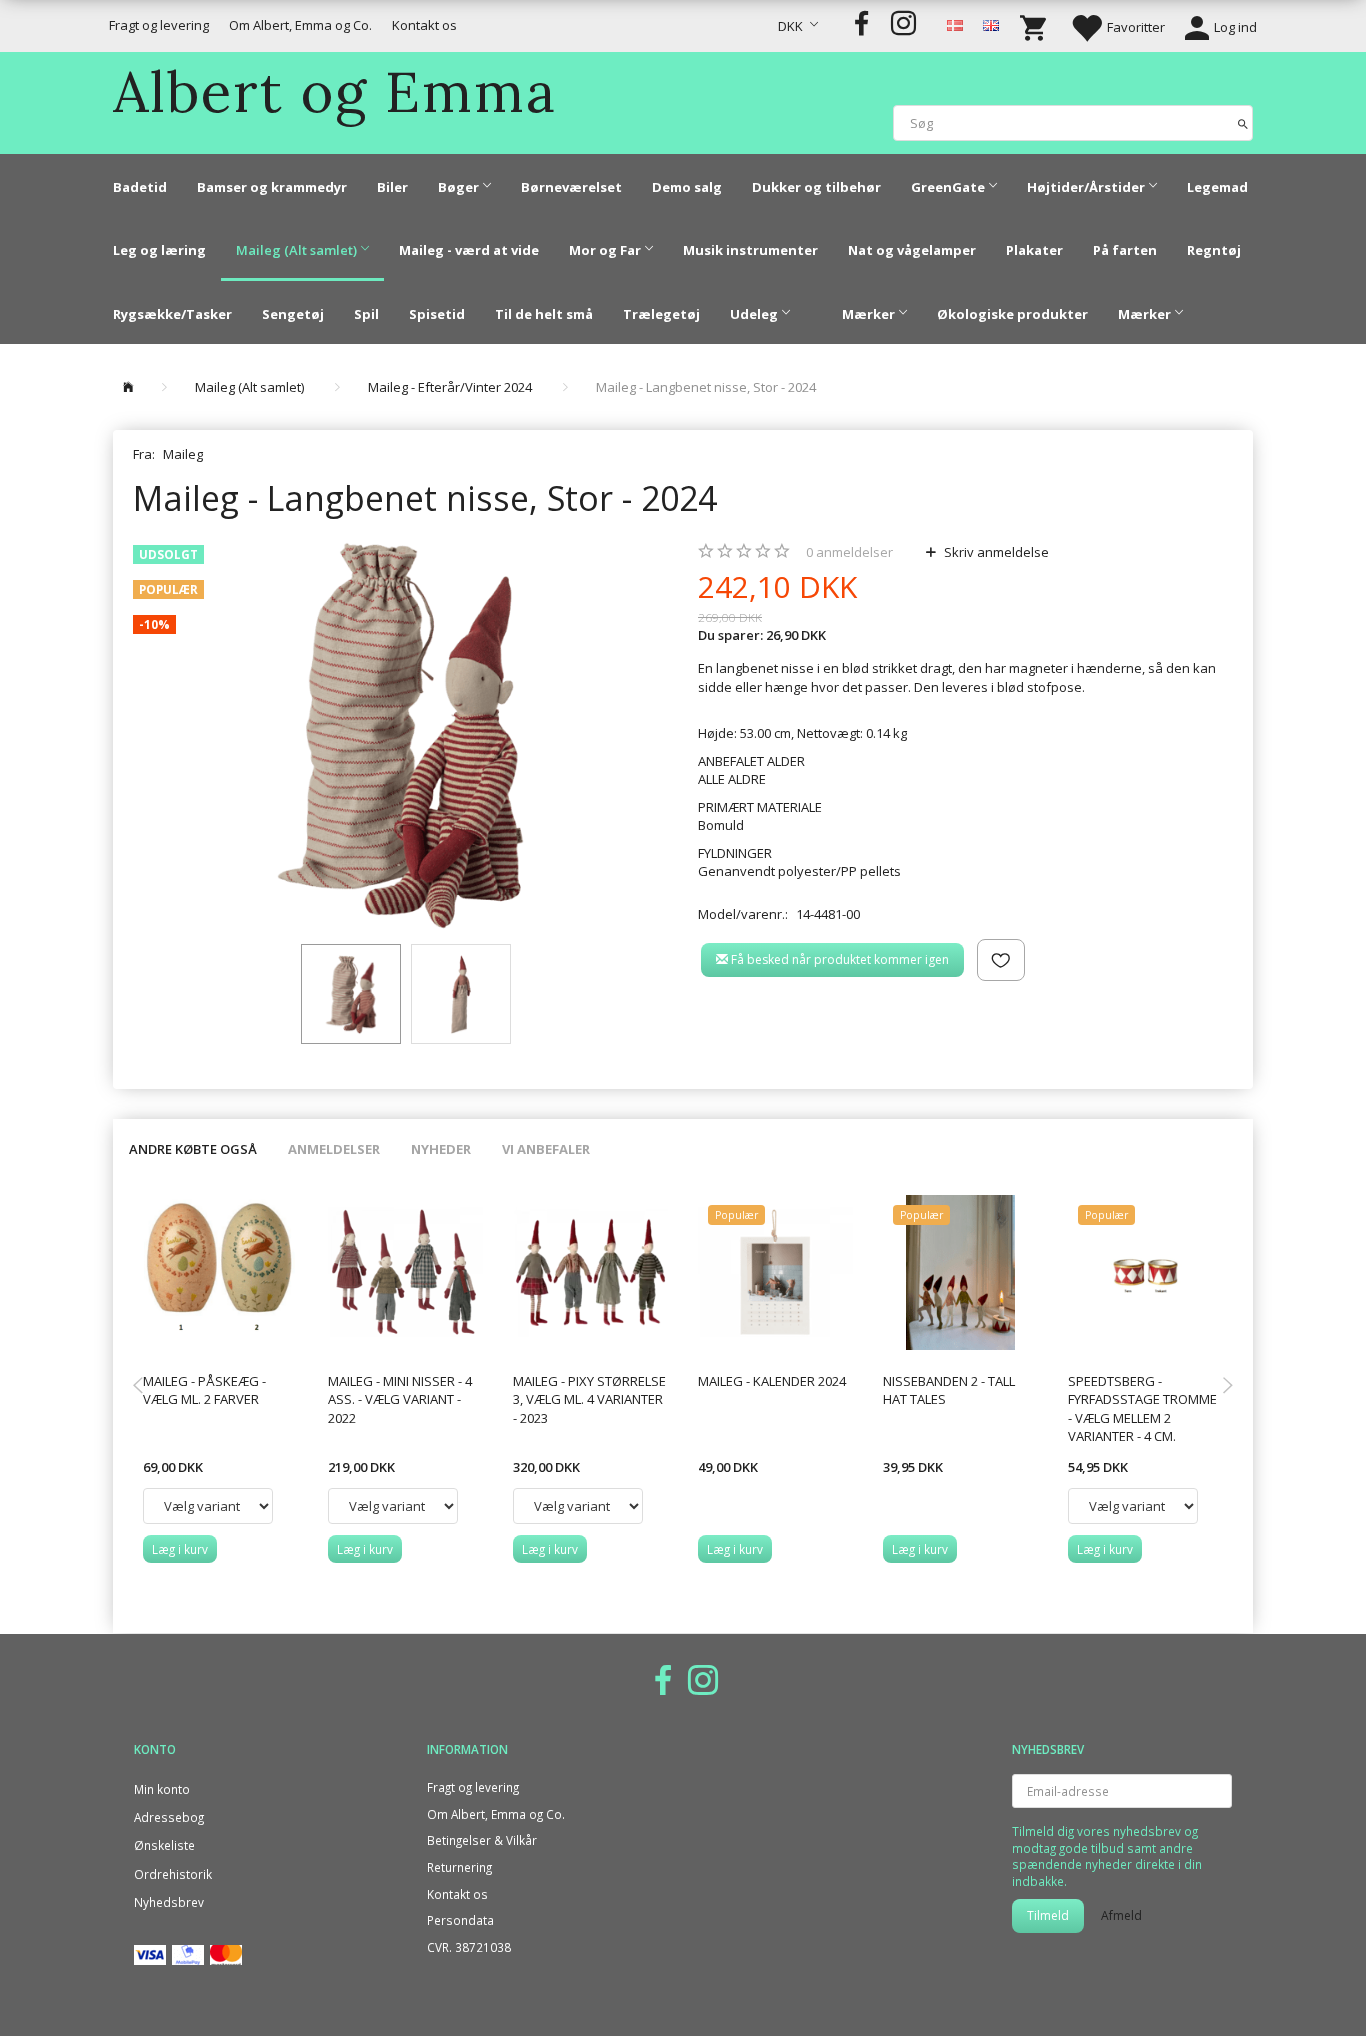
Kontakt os (424, 25)
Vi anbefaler (546, 1149)
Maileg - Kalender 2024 (772, 1381)
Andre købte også (193, 1149)
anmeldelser (849, 552)
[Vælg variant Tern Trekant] (1133, 1506)
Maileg (183, 454)
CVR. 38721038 (469, 1947)
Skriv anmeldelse (995, 552)
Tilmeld (1048, 1915)
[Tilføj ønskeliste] (1001, 960)
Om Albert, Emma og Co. (300, 25)
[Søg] (1243, 122)
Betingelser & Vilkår (482, 1840)
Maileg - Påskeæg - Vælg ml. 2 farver (204, 1390)
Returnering (459, 1867)
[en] (991, 24)
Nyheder (441, 1149)
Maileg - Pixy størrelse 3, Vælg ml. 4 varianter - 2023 (589, 1399)
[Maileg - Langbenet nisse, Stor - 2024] (400, 735)
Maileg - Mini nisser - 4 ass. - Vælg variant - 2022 (400, 1399)
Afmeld (1121, 1915)
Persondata (460, 1920)
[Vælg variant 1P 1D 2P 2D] (578, 1506)
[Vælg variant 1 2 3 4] (393, 1506)
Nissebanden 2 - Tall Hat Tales (949, 1390)
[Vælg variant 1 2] (208, 1506)
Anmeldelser (334, 1149)
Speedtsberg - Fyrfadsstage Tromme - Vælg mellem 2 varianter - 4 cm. (1142, 1409)
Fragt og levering (159, 25)
